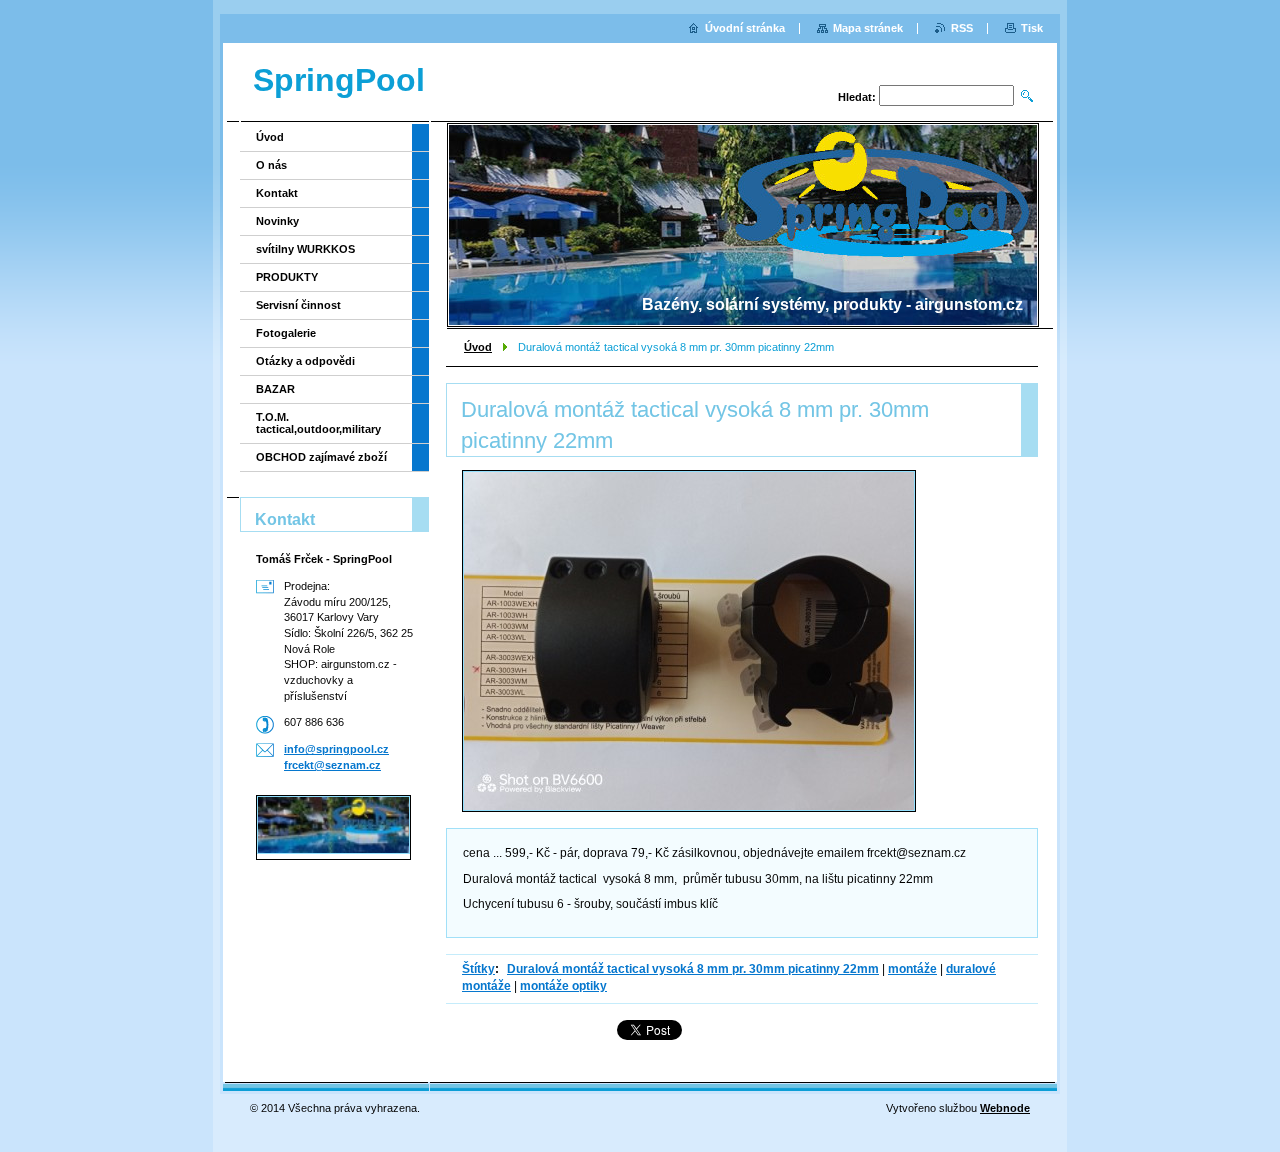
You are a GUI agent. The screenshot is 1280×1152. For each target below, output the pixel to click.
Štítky (478, 969)
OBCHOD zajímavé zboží (321, 457)
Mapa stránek (868, 28)
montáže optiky (563, 986)
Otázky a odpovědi (305, 361)
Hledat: (857, 97)
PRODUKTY (287, 277)
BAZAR (275, 389)
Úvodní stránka (745, 28)
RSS (962, 28)
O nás (271, 165)
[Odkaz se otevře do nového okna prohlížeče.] (689, 641)
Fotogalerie (286, 333)
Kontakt (277, 193)
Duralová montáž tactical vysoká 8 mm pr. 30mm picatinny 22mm (693, 969)
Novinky (277, 221)
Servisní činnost (298, 305)
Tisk (1032, 28)
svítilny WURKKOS (305, 249)
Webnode (1005, 1108)
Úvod (478, 347)
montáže (912, 969)
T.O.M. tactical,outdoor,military (318, 423)
